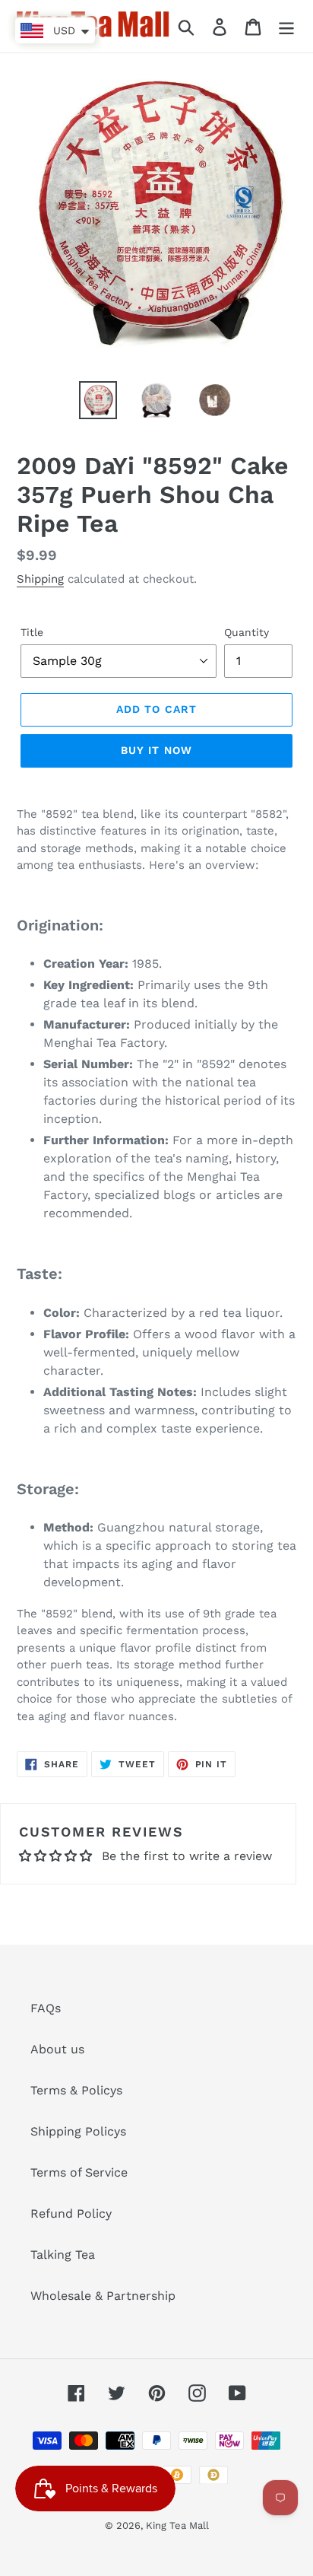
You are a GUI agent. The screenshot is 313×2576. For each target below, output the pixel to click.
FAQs (46, 2008)
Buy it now (156, 750)
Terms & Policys (76, 2090)
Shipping (40, 579)
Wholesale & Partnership (103, 2296)
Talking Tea (63, 2255)
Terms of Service (79, 2172)
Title (32, 632)
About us (57, 2049)
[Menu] (286, 26)
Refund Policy (71, 2213)
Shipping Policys (78, 2131)
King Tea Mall (177, 2525)
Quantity (247, 632)
